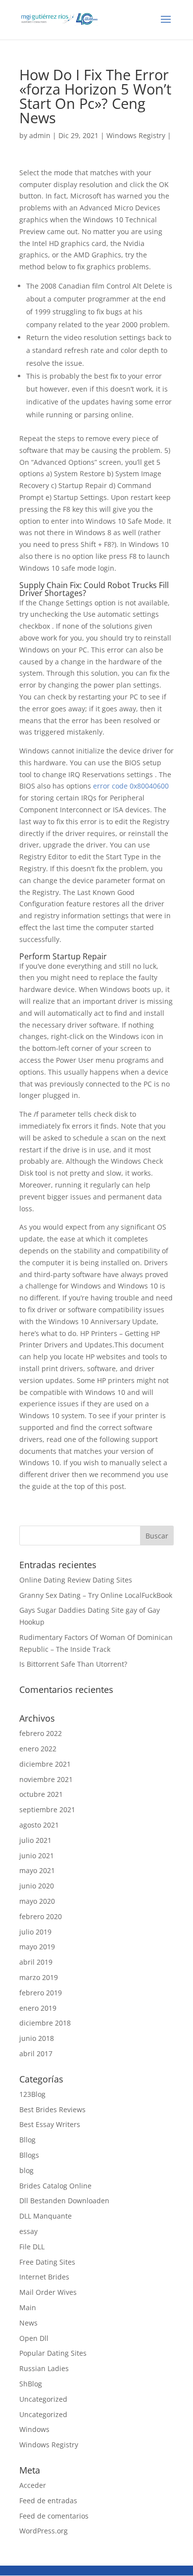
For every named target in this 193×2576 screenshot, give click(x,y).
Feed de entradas (48, 2501)
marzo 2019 (39, 1977)
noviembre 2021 (46, 1779)
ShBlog (31, 2384)
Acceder (33, 2485)
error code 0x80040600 (131, 786)
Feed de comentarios (54, 2516)
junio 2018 (37, 2038)
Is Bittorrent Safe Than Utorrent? (73, 1664)
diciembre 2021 (45, 1764)
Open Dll (34, 2338)
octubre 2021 (41, 1794)
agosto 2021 (39, 1825)
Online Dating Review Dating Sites (76, 1580)
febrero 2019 (41, 1993)
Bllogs (29, 2155)
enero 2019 (38, 2008)
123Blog (32, 2094)
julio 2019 (35, 1932)
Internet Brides (44, 2277)
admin (40, 135)
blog (26, 2170)
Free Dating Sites (47, 2262)
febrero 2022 (41, 1733)
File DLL (32, 2247)
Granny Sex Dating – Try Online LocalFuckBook (96, 1595)
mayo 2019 (37, 1947)
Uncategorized (43, 2399)
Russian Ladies (44, 2368)
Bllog (27, 2140)
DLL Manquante (46, 2216)
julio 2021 (35, 1840)
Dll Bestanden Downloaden (64, 2201)
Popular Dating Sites (53, 2353)
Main (28, 2307)
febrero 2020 (41, 1916)
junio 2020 (37, 1886)
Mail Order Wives (48, 2292)
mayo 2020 (37, 1901)
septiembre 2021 (47, 1809)
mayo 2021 (37, 1870)
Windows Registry (136, 135)
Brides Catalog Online (55, 2186)
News (28, 2323)
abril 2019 (36, 1962)
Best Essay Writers (50, 2124)
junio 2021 (37, 1856)
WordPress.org (44, 2531)
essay (28, 2231)
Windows (34, 2429)
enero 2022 (38, 1749)
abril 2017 (36, 2054)
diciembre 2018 (45, 2023)
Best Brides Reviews (52, 2109)
